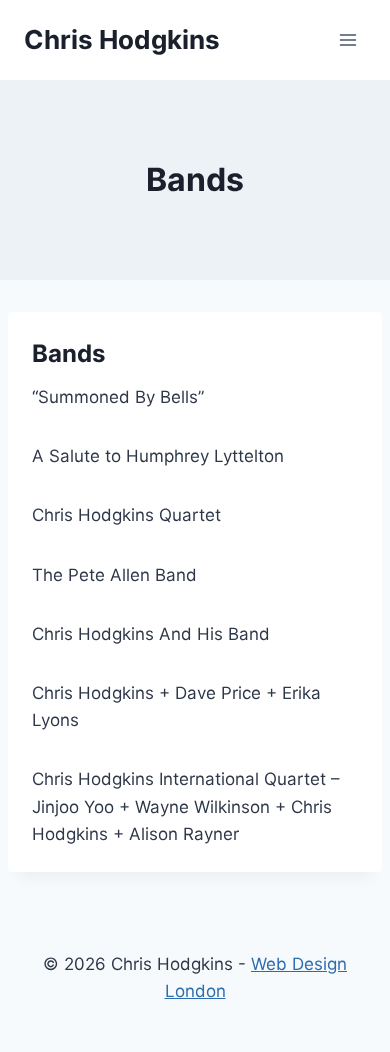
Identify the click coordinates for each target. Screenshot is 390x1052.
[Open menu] (347, 39)
